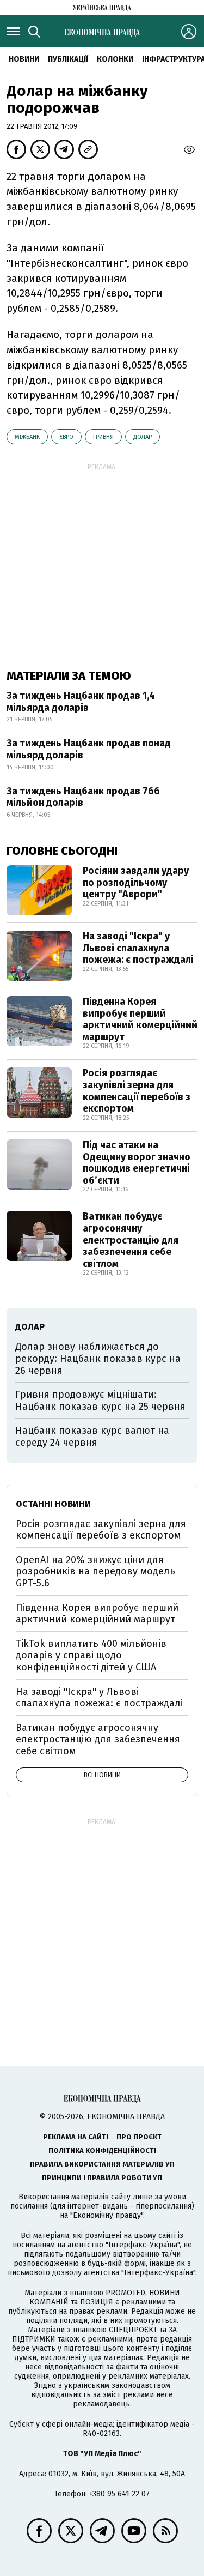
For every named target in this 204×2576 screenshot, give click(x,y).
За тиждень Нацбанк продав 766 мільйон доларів (83, 797)
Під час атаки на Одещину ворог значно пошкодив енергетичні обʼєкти (137, 1163)
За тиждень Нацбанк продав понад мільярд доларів (89, 749)
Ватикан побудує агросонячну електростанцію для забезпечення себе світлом (131, 1240)
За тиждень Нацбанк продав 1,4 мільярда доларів (81, 702)
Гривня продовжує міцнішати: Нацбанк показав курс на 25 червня (100, 1401)
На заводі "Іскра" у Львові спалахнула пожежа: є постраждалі (138, 948)
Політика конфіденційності (102, 2150)
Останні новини (53, 1504)
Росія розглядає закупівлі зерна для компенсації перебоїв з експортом (137, 1091)
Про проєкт (139, 2137)
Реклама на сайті (76, 2137)
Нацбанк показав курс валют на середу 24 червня (92, 1437)
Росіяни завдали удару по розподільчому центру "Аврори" (136, 882)
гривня (103, 437)
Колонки (115, 59)
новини (24, 59)
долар (143, 437)
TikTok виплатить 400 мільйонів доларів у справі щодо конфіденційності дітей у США (91, 1655)
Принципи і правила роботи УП (102, 2178)
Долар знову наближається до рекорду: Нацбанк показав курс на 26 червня (98, 1358)
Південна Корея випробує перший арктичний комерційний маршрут (140, 1019)
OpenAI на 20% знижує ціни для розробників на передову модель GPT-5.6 (95, 1571)
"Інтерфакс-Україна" (143, 2245)
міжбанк (27, 437)
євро (66, 437)
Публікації (68, 59)
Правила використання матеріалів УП (102, 2164)
